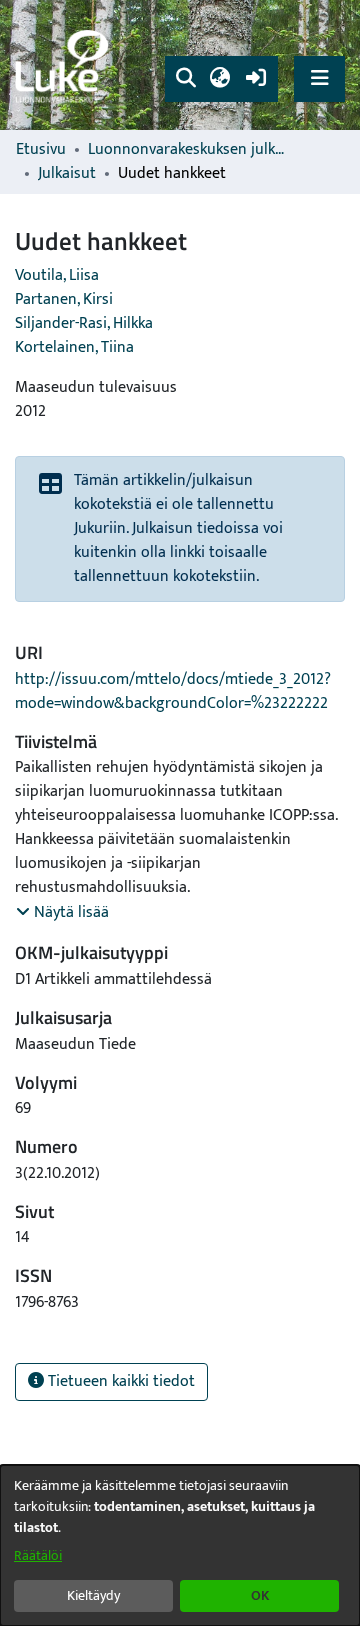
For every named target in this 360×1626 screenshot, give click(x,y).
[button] (185, 79)
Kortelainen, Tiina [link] (74, 347)
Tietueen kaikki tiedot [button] (119, 1381)
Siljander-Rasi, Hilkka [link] (84, 323)
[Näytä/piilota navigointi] (319, 78)
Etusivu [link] (41, 150)
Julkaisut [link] (67, 174)
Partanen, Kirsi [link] (64, 299)
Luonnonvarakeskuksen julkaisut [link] (188, 150)
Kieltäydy (93, 1595)
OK (260, 1595)
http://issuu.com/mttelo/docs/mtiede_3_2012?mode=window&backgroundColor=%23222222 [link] (173, 691)
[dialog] (180, 1545)
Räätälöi (38, 1555)
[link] (65, 65)
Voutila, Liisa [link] (57, 275)
